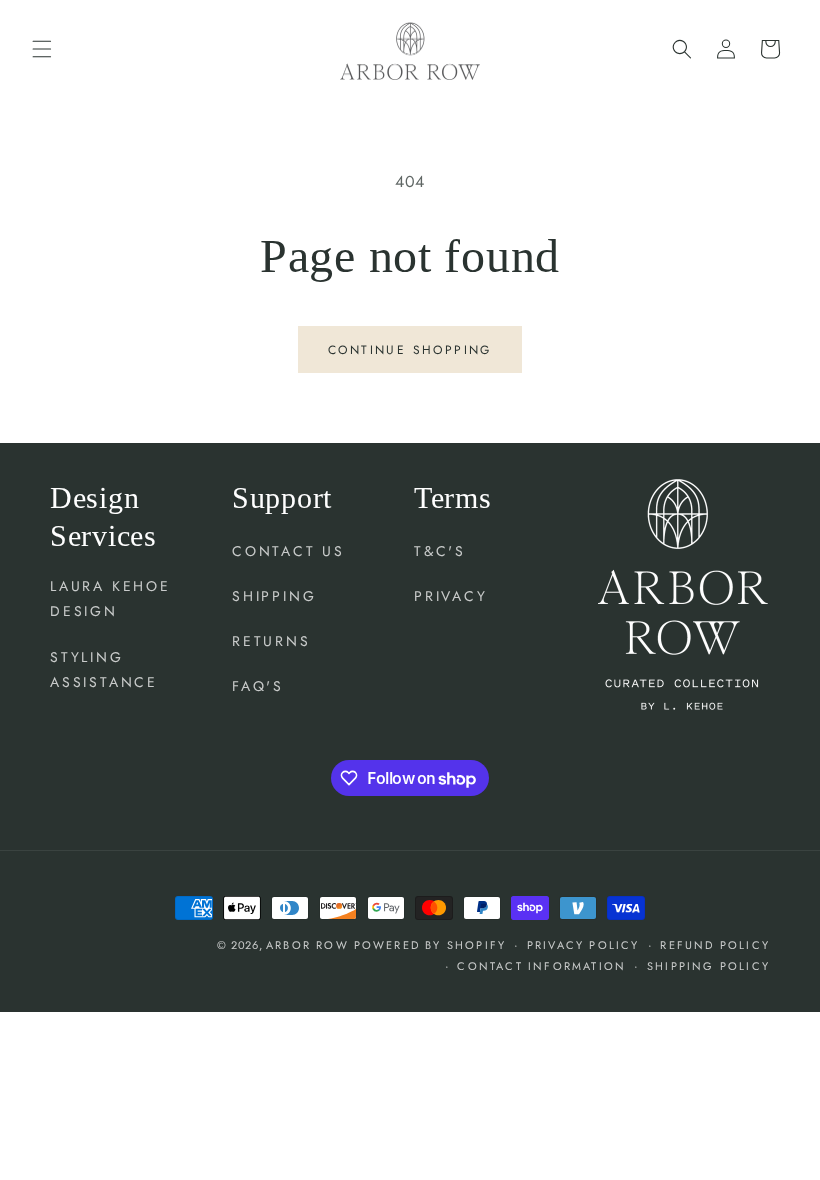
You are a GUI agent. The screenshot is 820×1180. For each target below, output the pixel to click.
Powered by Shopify (430, 945)
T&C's (440, 551)
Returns (271, 641)
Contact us (288, 551)
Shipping (274, 596)
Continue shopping (410, 350)
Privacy (451, 596)
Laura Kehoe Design (110, 598)
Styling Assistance (104, 669)
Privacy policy (583, 945)
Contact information (541, 966)
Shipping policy (708, 966)
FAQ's (258, 686)
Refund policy (715, 945)
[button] (42, 49)
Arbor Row (307, 945)
